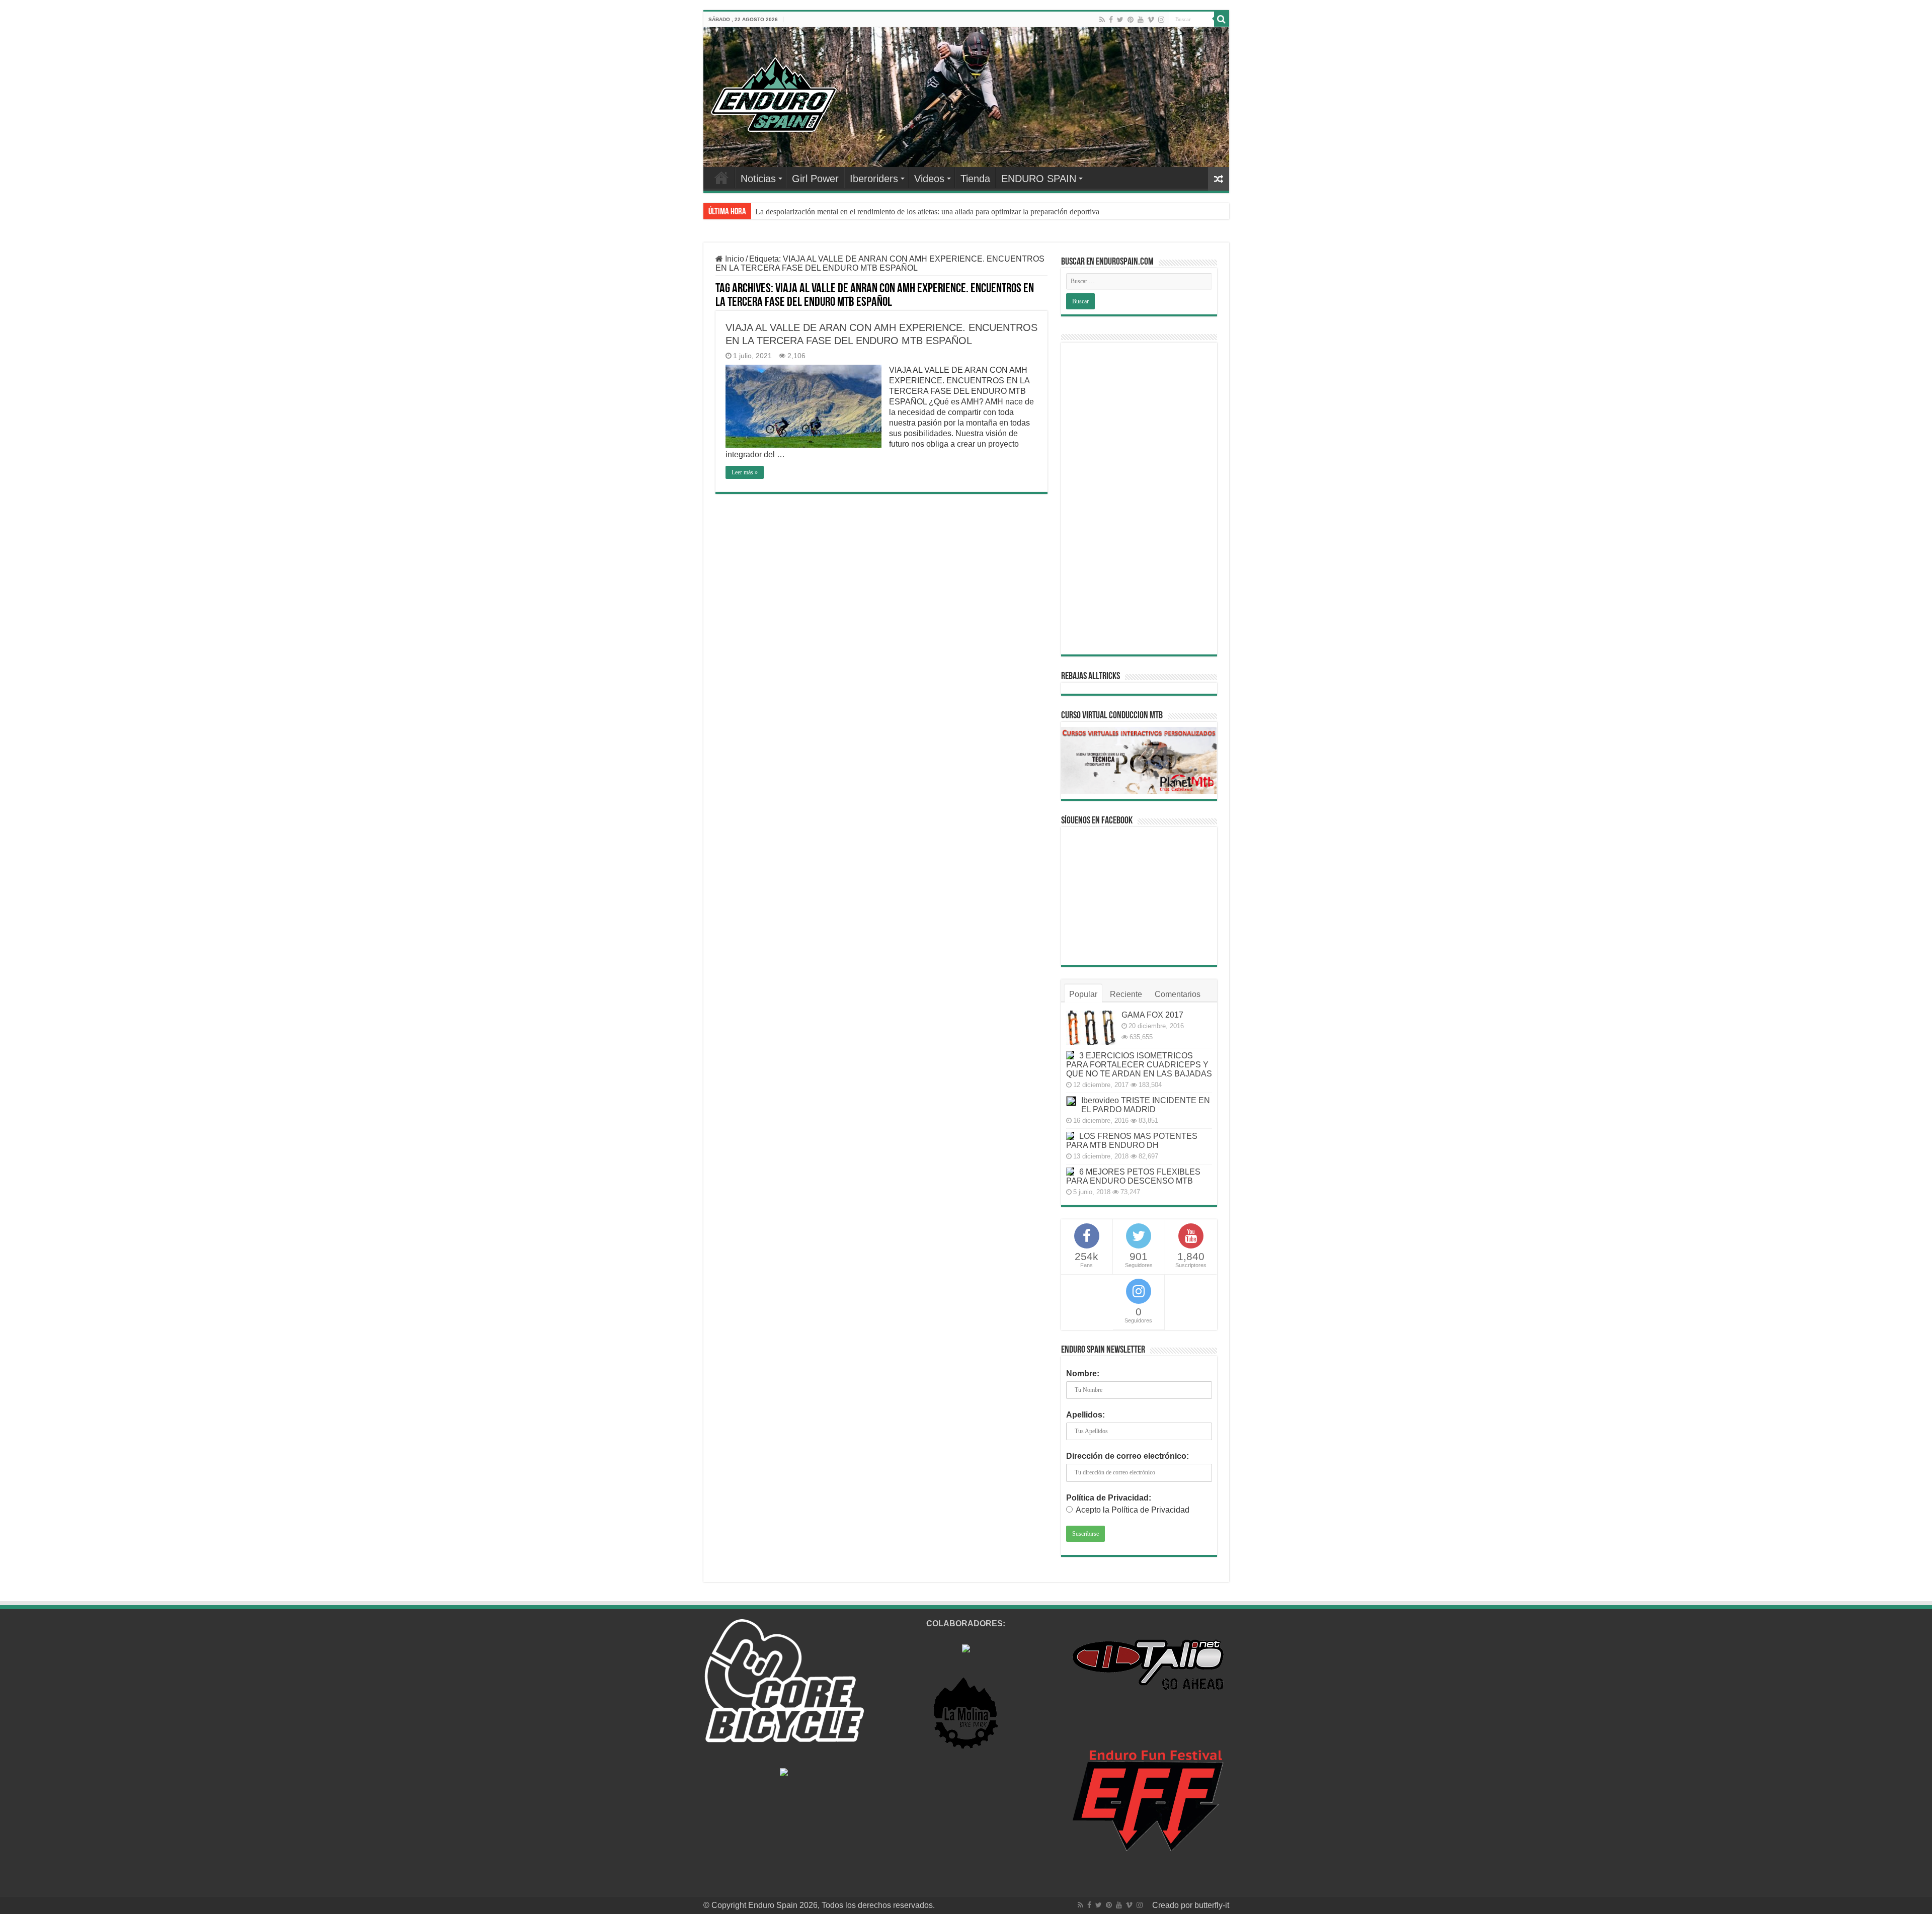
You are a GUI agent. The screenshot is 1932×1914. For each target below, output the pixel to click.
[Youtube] (1141, 20)
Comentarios (1178, 994)
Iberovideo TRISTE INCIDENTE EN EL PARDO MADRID (1146, 1105)
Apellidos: (1085, 1415)
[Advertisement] (1139, 498)
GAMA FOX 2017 (1152, 1015)
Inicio (734, 259)
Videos (929, 179)
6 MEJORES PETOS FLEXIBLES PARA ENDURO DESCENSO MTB (1133, 1176)
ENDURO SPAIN (1039, 179)
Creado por (1173, 1905)
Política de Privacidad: (1109, 1498)
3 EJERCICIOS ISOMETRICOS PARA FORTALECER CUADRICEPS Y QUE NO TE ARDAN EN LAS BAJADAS (1139, 1065)
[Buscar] (1222, 19)
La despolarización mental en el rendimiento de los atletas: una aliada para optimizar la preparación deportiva (927, 212)
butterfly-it (1212, 1905)
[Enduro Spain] (774, 93)
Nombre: (1083, 1374)
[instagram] (1161, 20)
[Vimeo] (1151, 20)
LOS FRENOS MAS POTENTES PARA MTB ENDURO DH (1132, 1141)
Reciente (1126, 994)
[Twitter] (1120, 20)
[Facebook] (1111, 20)
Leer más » (745, 472)
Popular (1083, 994)
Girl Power (815, 179)
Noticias (758, 179)
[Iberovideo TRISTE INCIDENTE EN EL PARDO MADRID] (1071, 1101)
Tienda (975, 179)
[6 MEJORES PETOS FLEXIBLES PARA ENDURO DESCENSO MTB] (1070, 1172)
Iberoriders (874, 179)
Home (721, 178)
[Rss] (1102, 20)
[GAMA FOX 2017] (1091, 1028)
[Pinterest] (1131, 20)
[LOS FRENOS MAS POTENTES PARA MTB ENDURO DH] (1070, 1136)
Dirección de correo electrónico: (1128, 1456)
